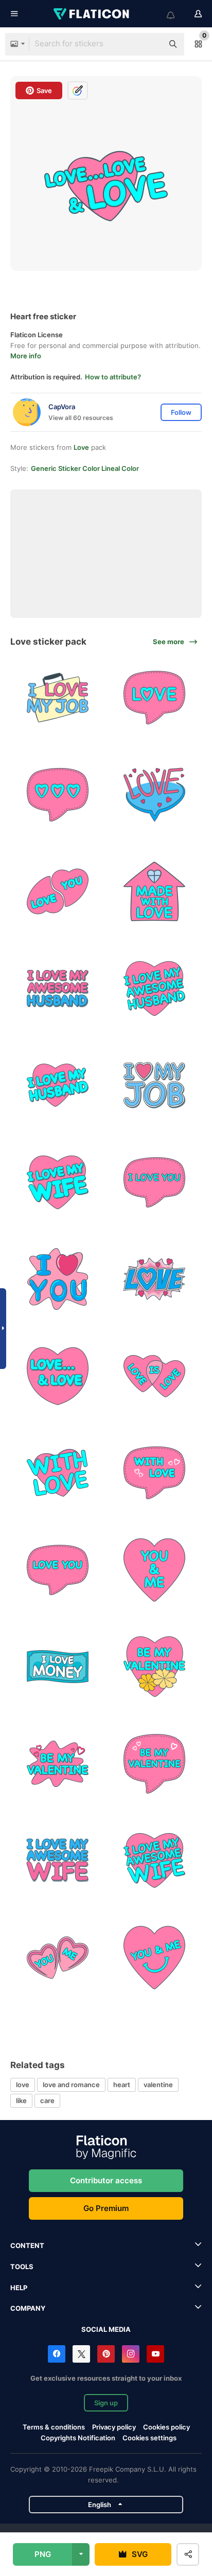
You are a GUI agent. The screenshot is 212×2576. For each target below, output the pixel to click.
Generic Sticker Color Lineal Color (85, 468)
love (23, 2085)
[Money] (58, 1667)
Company (28, 2308)
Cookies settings (149, 2438)
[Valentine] (155, 1667)
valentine (158, 2085)
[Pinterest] (106, 2354)
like (21, 2100)
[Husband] (58, 989)
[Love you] (58, 1570)
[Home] (155, 892)
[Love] (155, 1280)
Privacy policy (114, 2427)
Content (27, 2245)
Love (81, 447)
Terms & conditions (54, 2427)
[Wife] (58, 1182)
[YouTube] (155, 2354)
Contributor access (106, 2180)
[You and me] (155, 1570)
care (47, 2100)
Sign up (106, 2403)
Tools (22, 2267)
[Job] (155, 1086)
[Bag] (58, 698)
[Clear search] (150, 44)
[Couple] (58, 892)
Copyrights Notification (78, 2438)
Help (19, 2288)
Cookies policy (166, 2427)
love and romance (71, 2085)
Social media (106, 2329)
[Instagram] (131, 2354)
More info (26, 356)
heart (122, 2085)
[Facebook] (57, 2354)
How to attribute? (113, 377)
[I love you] (155, 1182)
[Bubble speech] (155, 698)
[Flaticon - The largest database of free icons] (92, 14)
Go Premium (106, 2208)
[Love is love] (155, 1376)
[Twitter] (81, 2354)
